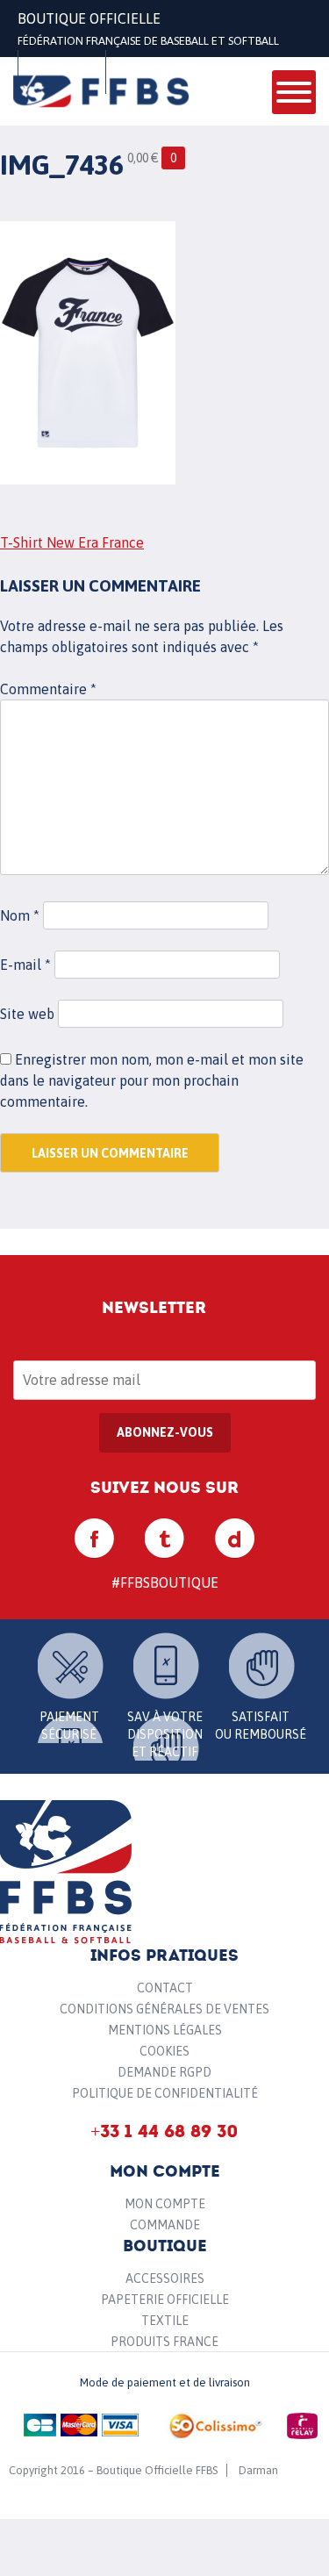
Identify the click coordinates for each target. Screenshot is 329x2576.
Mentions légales (165, 2030)
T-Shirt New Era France (72, 542)
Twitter (165, 1539)
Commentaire (48, 689)
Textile (165, 2321)
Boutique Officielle (89, 18)
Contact (165, 1988)
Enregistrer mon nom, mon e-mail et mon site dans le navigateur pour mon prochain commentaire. (152, 1080)
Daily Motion (235, 1539)
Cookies (164, 2051)
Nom (20, 915)
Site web (27, 1014)
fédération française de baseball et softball (101, 91)
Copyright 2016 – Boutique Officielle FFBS (113, 2470)
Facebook (95, 1539)
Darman (258, 2470)
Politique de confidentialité (165, 2093)
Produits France (164, 2342)
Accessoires (165, 2278)
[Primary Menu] (294, 92)
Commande (165, 2225)
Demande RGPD (164, 2072)
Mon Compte (165, 2204)
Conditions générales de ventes (164, 2009)
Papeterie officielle (165, 2300)
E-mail (25, 965)
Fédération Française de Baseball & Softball (66, 1872)
